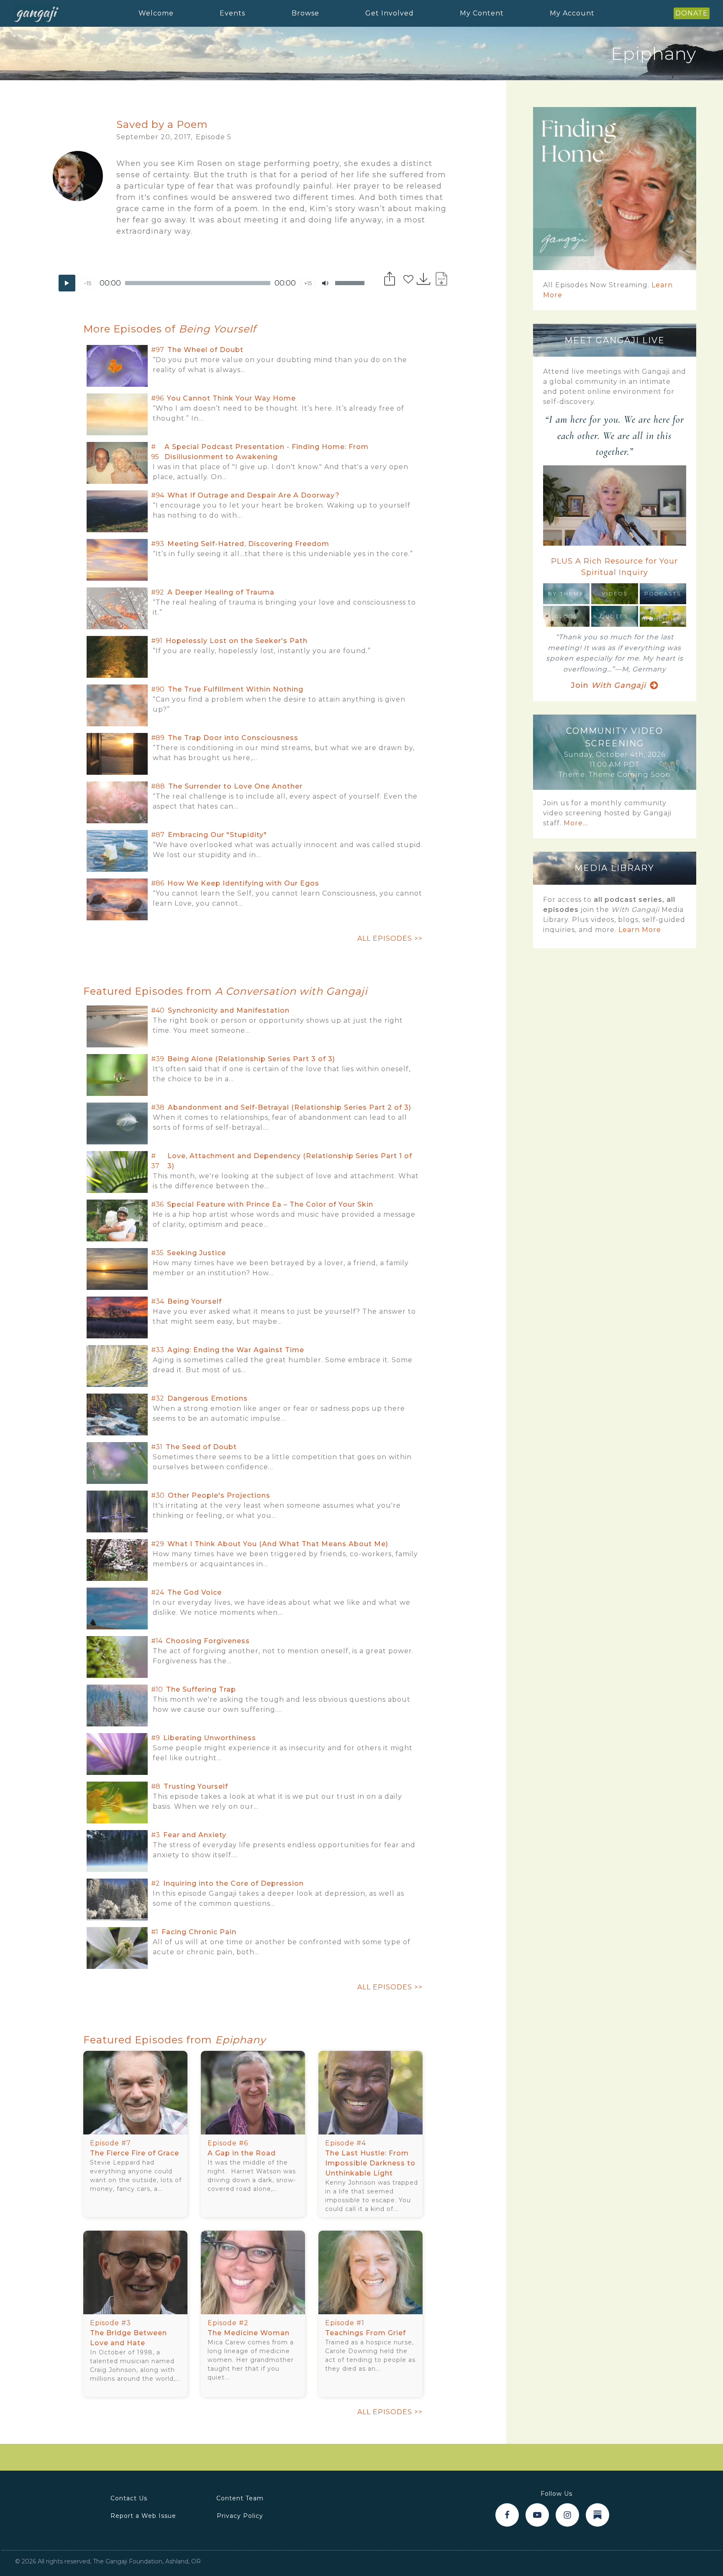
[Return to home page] (36, 13)
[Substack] (597, 2515)
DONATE (692, 13)
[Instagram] (567, 2515)
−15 (87, 283)
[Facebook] (507, 2515)
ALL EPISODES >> (390, 938)
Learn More (640, 930)
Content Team (240, 2498)
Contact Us (129, 2498)
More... (576, 823)
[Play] (67, 283)
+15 (308, 283)
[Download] (424, 278)
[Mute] (325, 283)
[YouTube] (537, 2515)
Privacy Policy (240, 2516)
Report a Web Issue (143, 2516)
